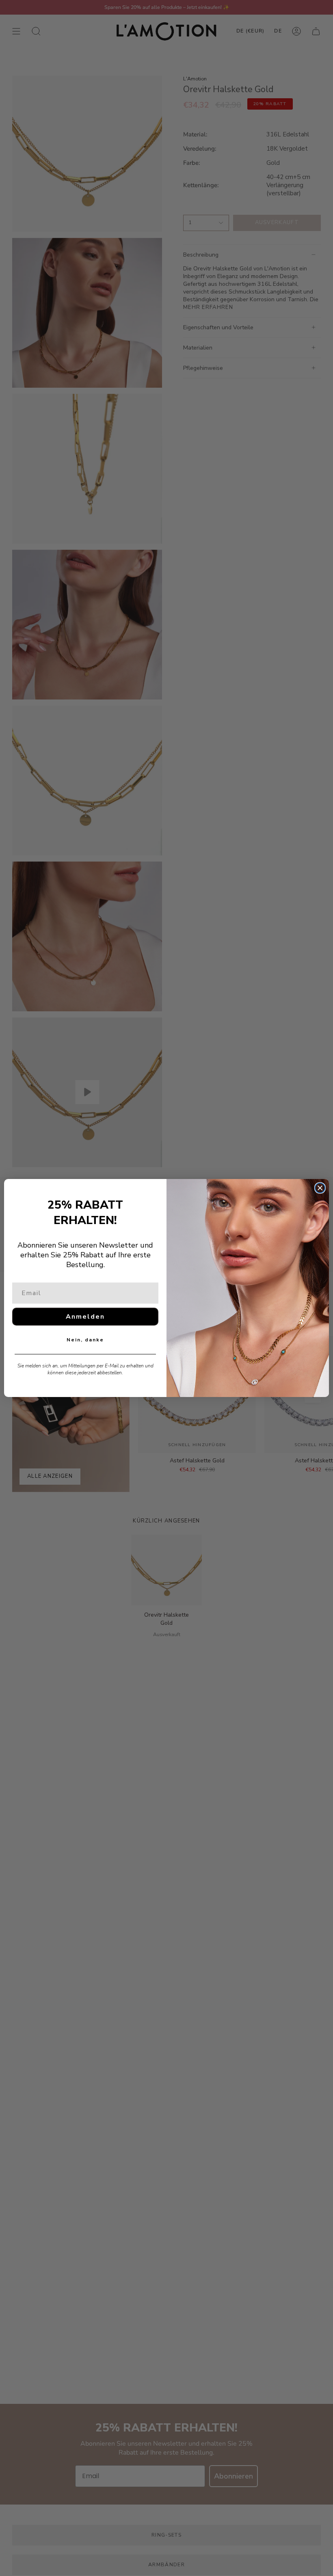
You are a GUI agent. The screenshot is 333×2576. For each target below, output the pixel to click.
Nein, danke (85, 1340)
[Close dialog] (320, 1188)
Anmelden (85, 1317)
